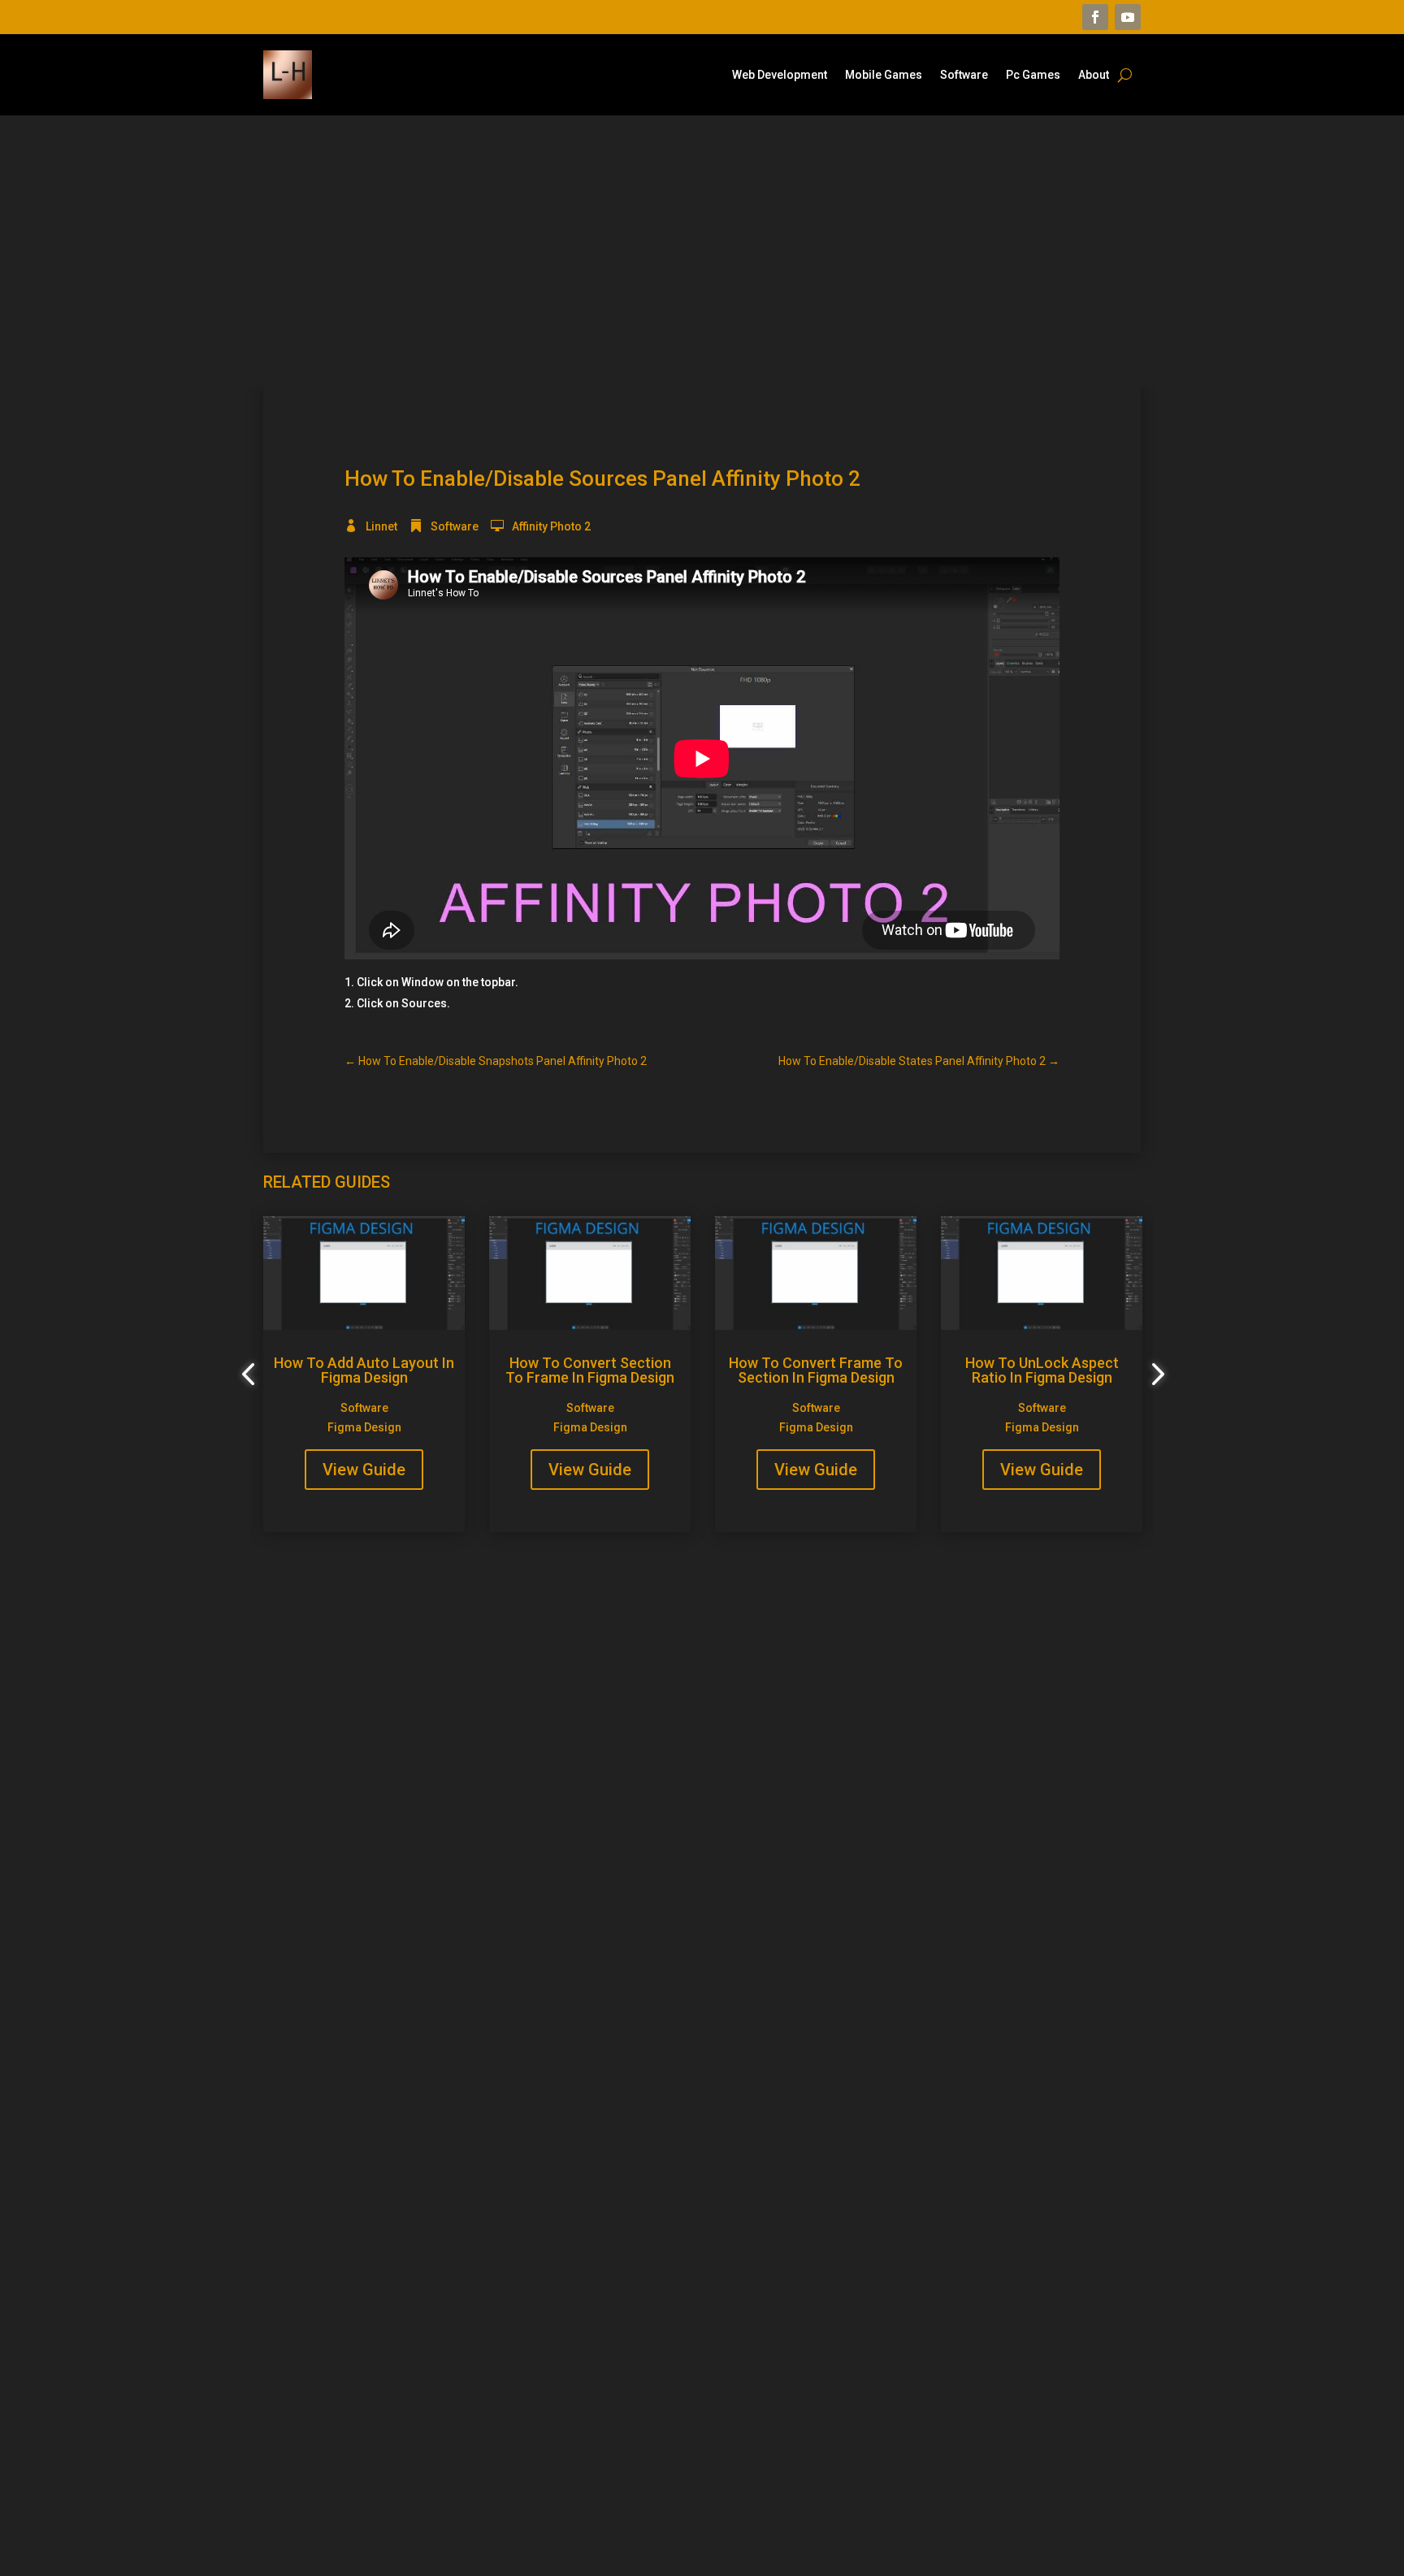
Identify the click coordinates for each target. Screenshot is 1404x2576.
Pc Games (1033, 75)
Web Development (780, 75)
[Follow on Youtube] (1128, 17)
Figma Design (364, 1427)
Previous (251, 1375)
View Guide (364, 1470)
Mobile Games (884, 75)
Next (1153, 1375)
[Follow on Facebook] (1095, 17)
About (1094, 75)
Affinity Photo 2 (551, 526)
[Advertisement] (702, 251)
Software (964, 75)
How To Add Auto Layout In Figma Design (364, 1370)
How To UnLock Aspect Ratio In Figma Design (1042, 1370)
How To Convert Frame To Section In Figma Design (816, 1370)
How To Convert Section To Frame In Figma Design (590, 1370)
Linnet (381, 526)
